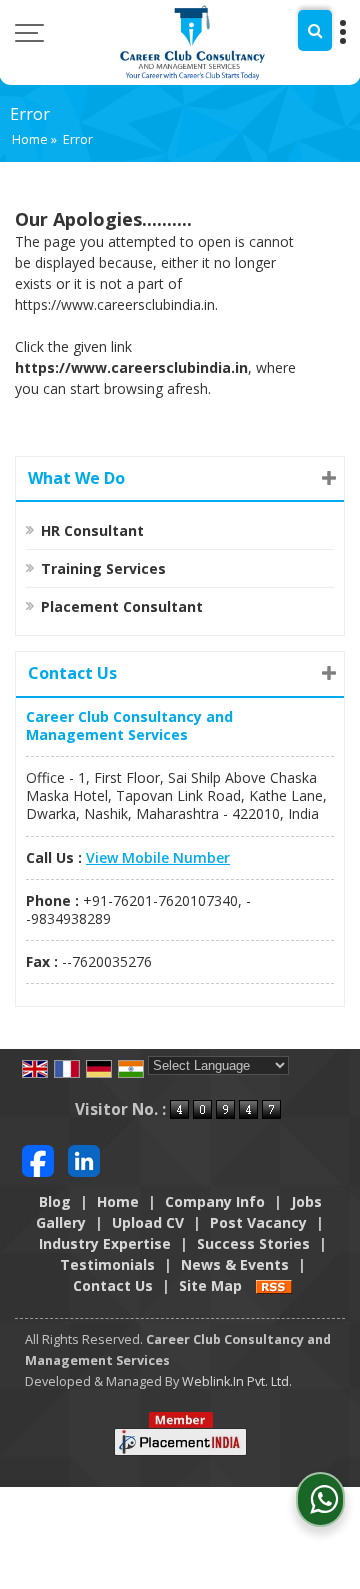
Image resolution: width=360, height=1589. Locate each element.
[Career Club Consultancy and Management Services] (192, 42)
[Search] (315, 30)
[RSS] (274, 1285)
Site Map (210, 1285)
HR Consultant (92, 530)
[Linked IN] (84, 1159)
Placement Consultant (122, 606)
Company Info (215, 1201)
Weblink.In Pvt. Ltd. (237, 1381)
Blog (55, 1201)
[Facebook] (38, 1159)
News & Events (235, 1264)
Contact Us (113, 1285)
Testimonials (107, 1264)
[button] (158, 857)
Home (30, 139)
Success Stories (253, 1243)
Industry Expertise (105, 1243)
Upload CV (148, 1222)
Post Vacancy (258, 1222)
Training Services (103, 568)
